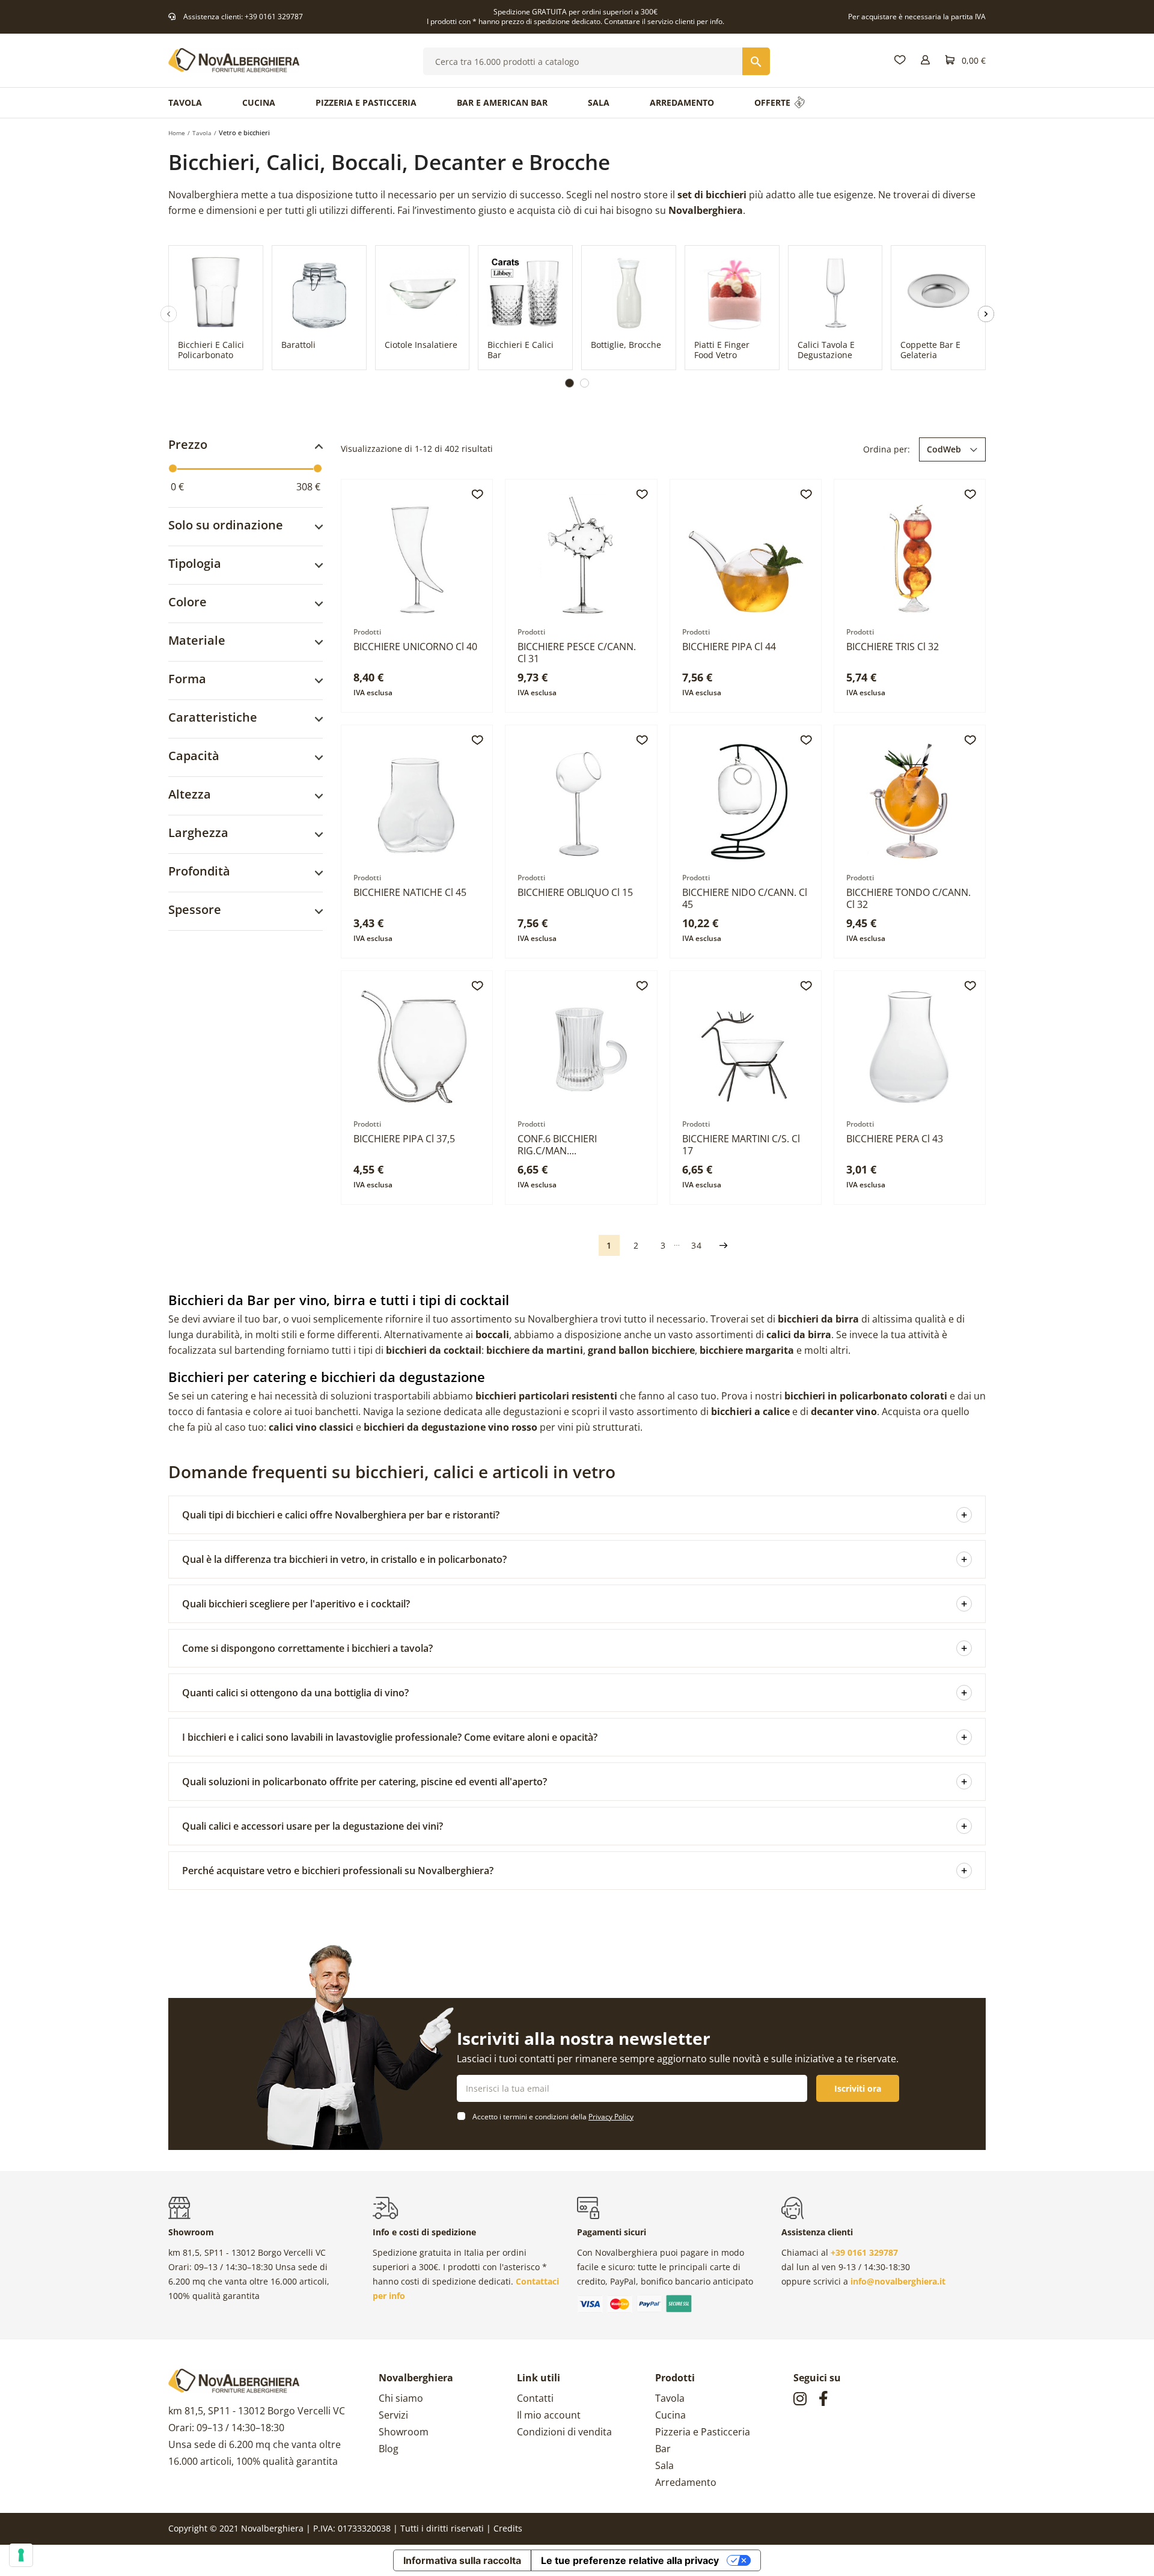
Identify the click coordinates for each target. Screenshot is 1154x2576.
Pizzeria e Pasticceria (703, 2432)
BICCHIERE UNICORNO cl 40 (415, 647)
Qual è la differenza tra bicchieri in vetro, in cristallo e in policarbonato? (575, 1559)
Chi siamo (401, 2398)
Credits (508, 2528)
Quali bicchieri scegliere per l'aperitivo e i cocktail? (575, 1604)
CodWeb (944, 449)
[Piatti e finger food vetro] (732, 290)
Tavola (670, 2398)
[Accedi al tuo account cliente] (925, 60)
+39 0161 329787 (274, 17)
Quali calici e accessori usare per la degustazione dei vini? (575, 1826)
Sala (664, 2465)
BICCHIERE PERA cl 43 (895, 1139)
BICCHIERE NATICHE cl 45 (410, 892)
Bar (663, 2449)
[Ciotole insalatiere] (423, 290)
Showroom (404, 2432)
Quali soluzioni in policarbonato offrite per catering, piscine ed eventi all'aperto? (575, 1782)
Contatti (535, 2398)
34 (697, 1245)
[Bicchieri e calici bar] (525, 290)
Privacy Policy (611, 2117)
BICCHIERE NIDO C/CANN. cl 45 (745, 898)
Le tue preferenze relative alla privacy (630, 2560)
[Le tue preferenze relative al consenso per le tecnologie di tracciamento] (21, 2555)
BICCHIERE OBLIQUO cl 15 (575, 892)
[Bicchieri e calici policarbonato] (216, 290)
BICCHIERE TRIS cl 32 (893, 647)
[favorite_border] (477, 495)
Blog (389, 2449)
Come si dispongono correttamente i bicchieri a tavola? (575, 1648)
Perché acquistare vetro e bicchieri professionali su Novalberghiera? (575, 1871)
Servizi (393, 2415)
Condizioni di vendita (564, 2432)
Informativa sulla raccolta (462, 2560)
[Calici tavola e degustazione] (835, 290)
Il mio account (549, 2415)
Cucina (670, 2415)
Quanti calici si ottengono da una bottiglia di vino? (575, 1693)
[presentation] (189, 321)
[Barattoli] (319, 290)
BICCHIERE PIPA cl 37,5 (404, 1139)
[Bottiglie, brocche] (629, 290)
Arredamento (686, 2482)
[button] (569, 383)
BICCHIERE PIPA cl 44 (729, 647)
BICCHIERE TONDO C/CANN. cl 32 (908, 898)
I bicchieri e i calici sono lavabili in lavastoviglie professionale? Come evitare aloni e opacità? (575, 1737)
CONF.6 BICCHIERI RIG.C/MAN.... (557, 1145)
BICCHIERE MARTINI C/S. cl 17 (741, 1145)
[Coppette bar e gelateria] (938, 290)
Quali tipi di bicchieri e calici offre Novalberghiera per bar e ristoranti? (575, 1515)
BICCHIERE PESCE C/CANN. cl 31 (577, 653)
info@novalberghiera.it (898, 2281)
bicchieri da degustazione (425, 1427)
